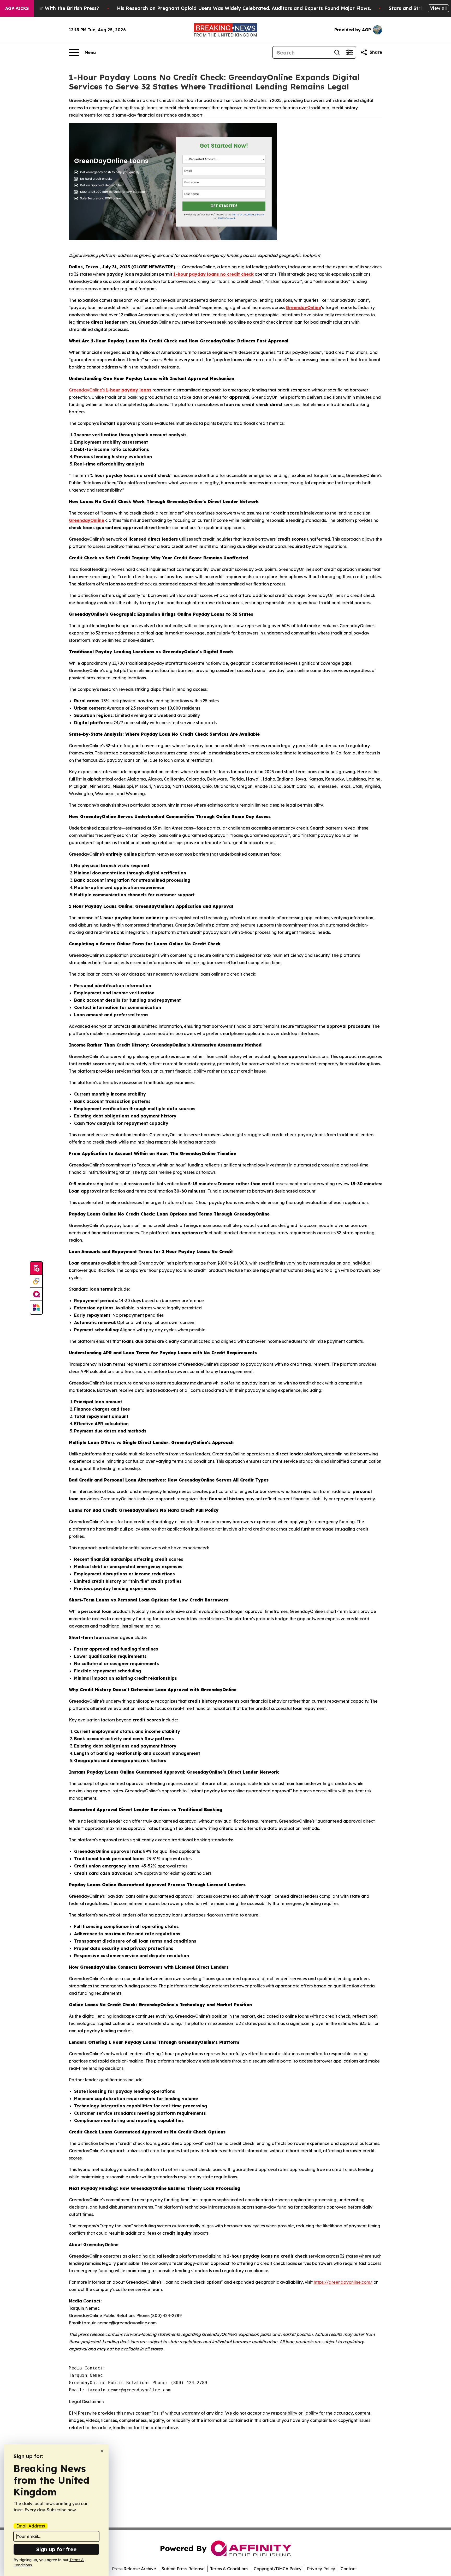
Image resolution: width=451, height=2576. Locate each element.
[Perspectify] (36, 1281)
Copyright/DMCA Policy (278, 2569)
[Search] (337, 52)
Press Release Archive (134, 2569)
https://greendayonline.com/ (343, 2282)
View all (438, 8)
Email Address (31, 2526)
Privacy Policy (321, 2569)
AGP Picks (17, 8)
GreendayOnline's (87, 390)
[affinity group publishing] (36, 1295)
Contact (349, 2569)
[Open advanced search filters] (349, 52)
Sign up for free (56, 2549)
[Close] (102, 2451)
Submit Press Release (183, 2569)
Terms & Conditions (229, 2569)
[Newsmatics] (36, 1308)
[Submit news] (36, 1268)
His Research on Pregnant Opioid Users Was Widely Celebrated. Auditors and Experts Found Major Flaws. (244, 8)
